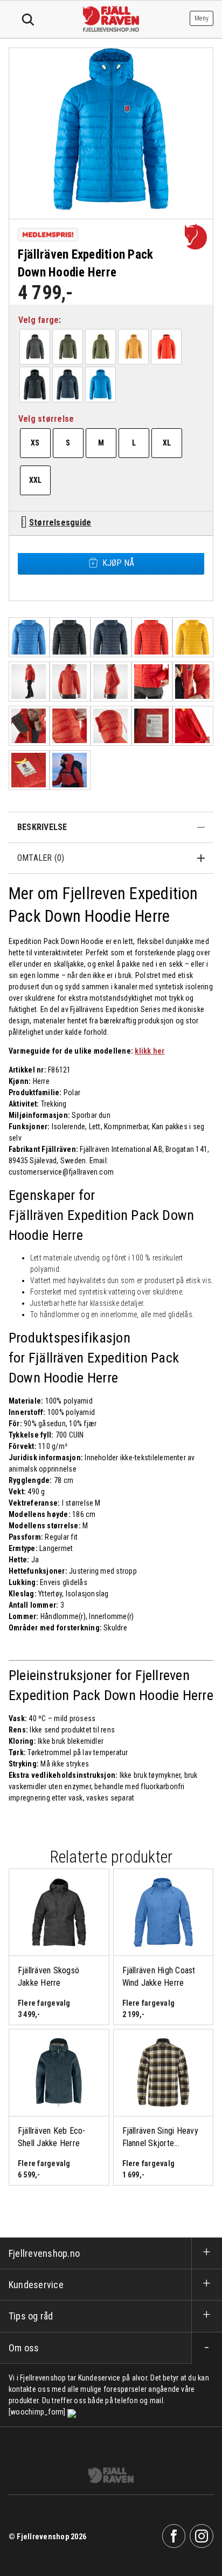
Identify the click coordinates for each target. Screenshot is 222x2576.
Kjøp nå (118, 563)
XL (167, 443)
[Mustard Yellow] (134, 347)
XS (35, 443)
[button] (35, 347)
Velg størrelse (46, 419)
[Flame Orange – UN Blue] (166, 347)
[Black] (35, 385)
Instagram (202, 2536)
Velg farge (39, 320)
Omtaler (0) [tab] (41, 858)
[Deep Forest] (68, 347)
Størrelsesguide (60, 522)
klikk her (150, 1051)
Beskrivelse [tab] (42, 827)
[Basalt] (35, 347)
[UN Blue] (101, 385)
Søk (28, 20)
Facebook (174, 2536)
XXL (36, 480)
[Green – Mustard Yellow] (101, 347)
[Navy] (68, 385)
